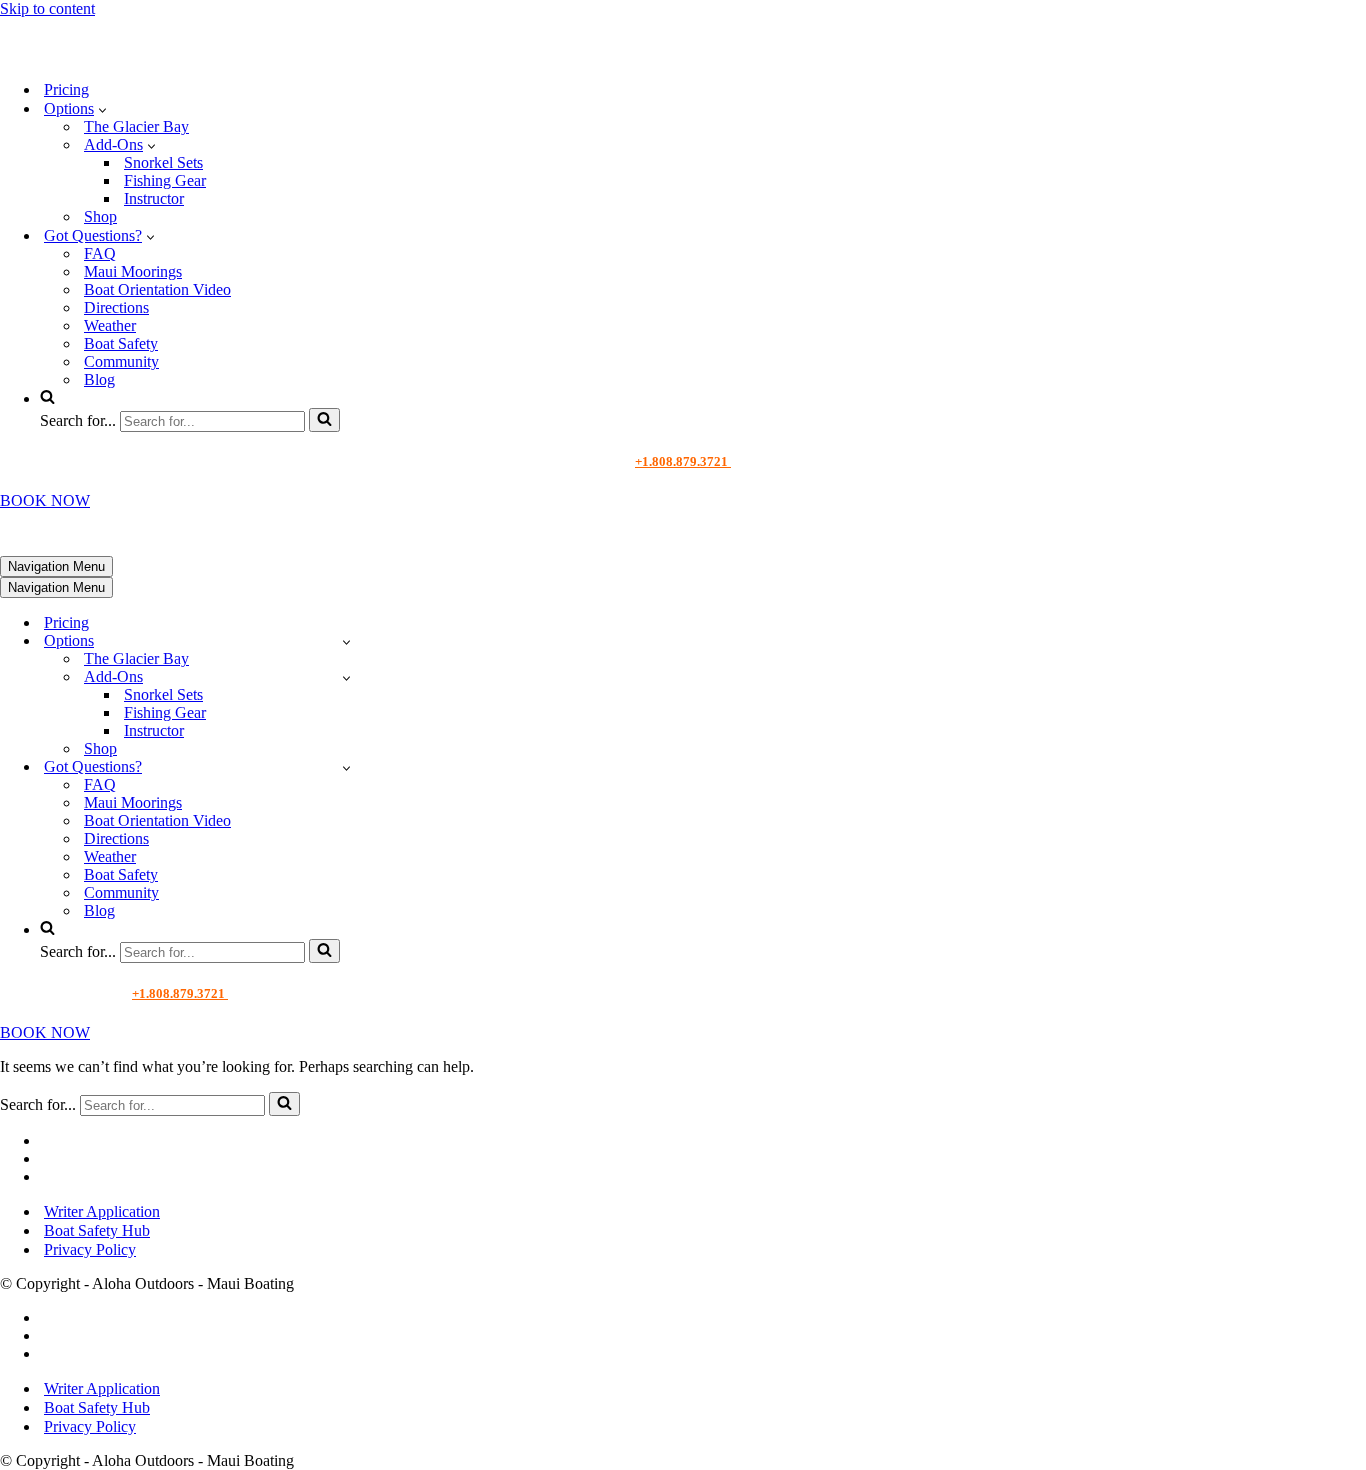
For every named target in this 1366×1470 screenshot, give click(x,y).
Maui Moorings (133, 271)
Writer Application (102, 1211)
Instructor (154, 198)
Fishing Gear (165, 180)
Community (121, 361)
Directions (116, 307)
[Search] (324, 420)
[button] (102, 109)
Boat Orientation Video (157, 289)
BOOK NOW (45, 500)
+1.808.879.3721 (683, 461)
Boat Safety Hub (97, 1230)
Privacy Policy (90, 1249)
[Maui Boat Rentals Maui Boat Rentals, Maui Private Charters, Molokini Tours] (136, 54)
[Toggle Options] (346, 641)
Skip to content (47, 8)
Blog (99, 379)
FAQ (100, 253)
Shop (100, 216)
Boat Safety (121, 343)
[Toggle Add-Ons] (346, 677)
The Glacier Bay (136, 126)
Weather (110, 325)
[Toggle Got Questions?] (346, 767)
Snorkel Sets (163, 162)
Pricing (66, 89)
